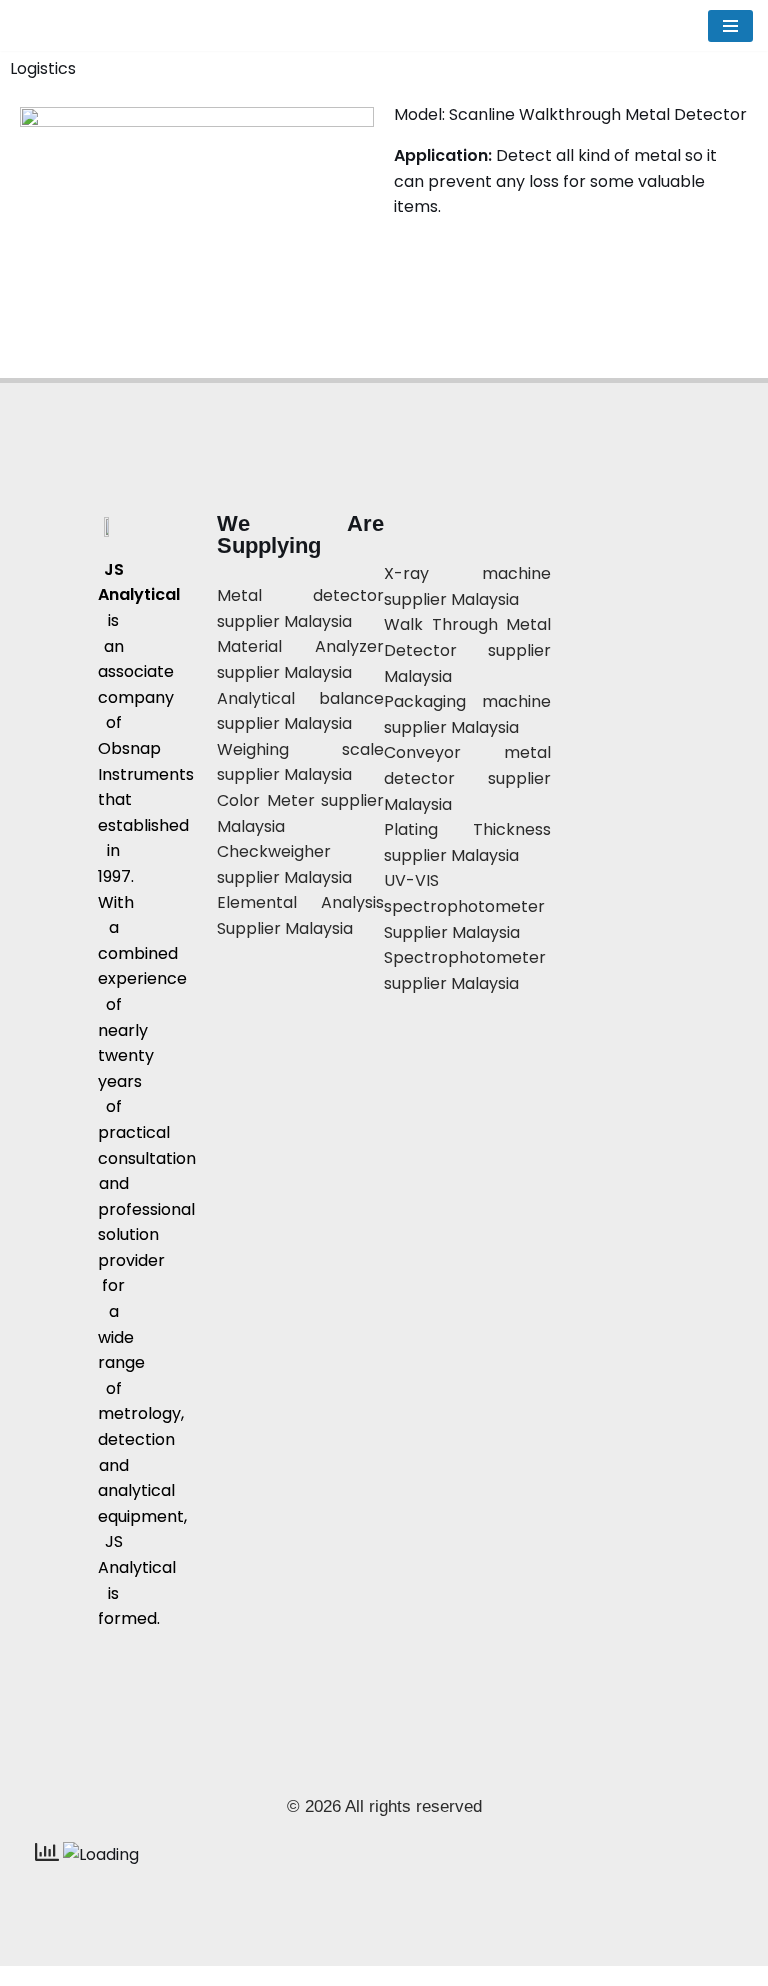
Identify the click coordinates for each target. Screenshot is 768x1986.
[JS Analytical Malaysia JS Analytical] (90, 25)
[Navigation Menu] (730, 26)
